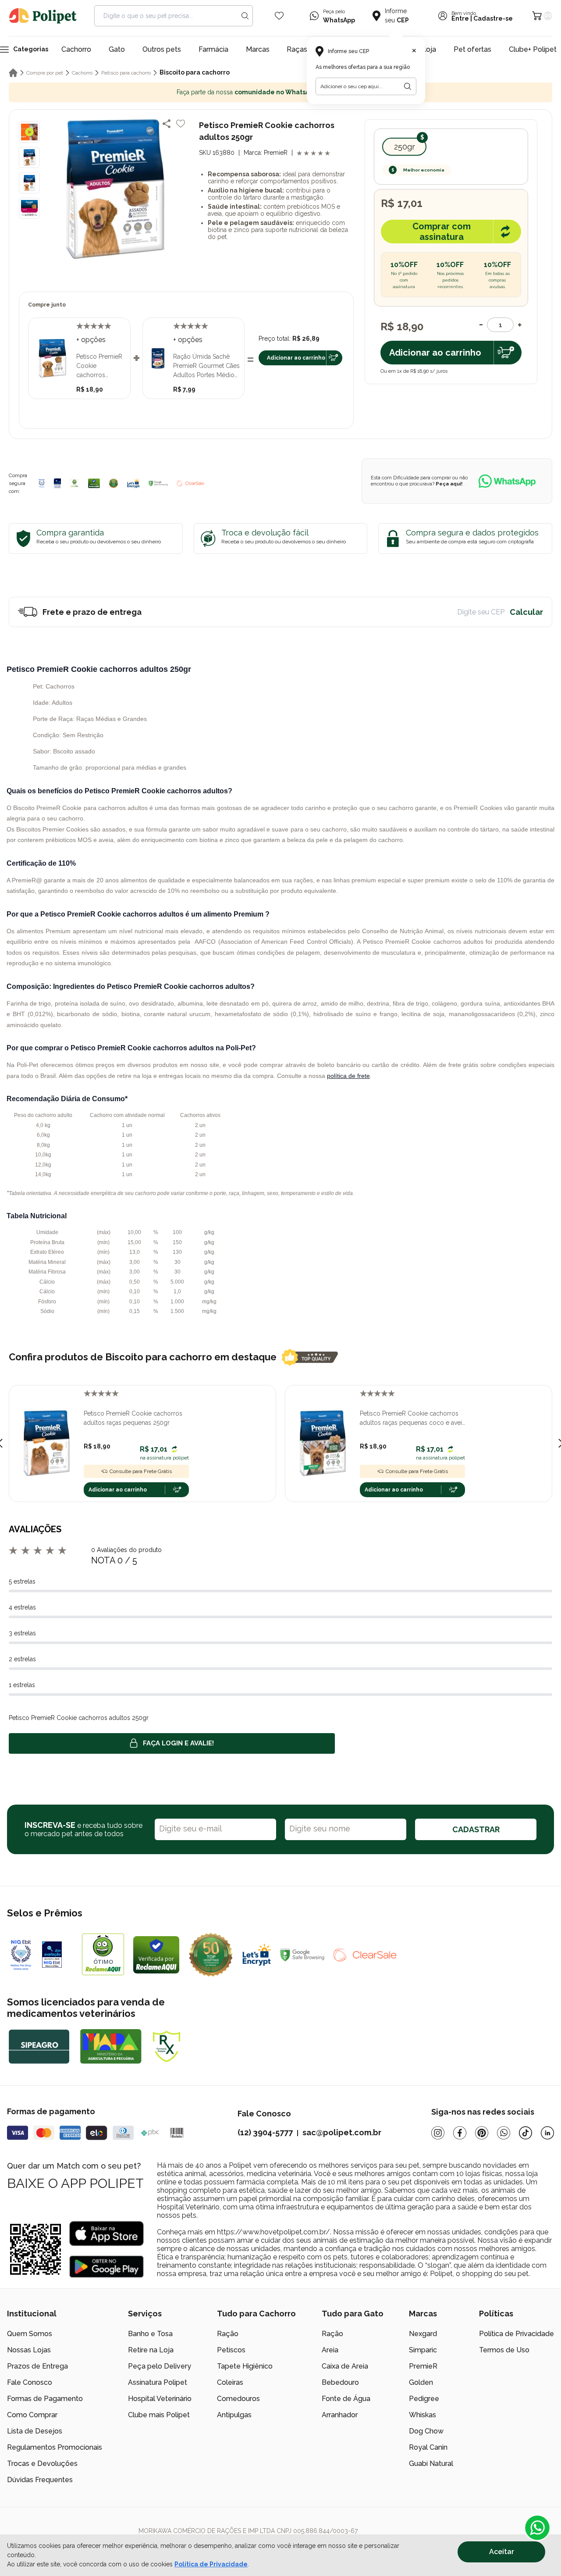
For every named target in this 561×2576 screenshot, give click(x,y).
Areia (330, 2350)
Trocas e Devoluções (42, 2464)
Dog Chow (426, 2431)
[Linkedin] (547, 2133)
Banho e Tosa (150, 2334)
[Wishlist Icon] (279, 16)
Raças (297, 49)
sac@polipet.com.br (342, 2132)
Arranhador (340, 2415)
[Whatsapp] (504, 2133)
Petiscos (231, 2350)
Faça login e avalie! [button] (178, 1743)
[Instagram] (438, 2133)
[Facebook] (460, 2133)
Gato (117, 49)
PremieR (423, 2366)
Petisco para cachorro (126, 73)
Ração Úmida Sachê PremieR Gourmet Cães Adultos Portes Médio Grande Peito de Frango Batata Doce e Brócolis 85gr (206, 366)
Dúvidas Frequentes (40, 2480)
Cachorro (76, 49)
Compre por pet (45, 73)
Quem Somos (30, 2334)
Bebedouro (340, 2382)
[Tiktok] (525, 2133)
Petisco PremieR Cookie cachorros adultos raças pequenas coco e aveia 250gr (412, 1419)
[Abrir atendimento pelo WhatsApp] (537, 2528)
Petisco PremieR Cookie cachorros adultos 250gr (99, 366)
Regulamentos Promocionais (55, 2447)
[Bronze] (57, 483)
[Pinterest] (482, 2133)
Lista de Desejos (35, 2431)
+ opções (91, 340)
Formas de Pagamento (45, 2399)
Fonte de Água (346, 2399)
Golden (421, 2382)
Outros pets (162, 49)
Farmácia (213, 49)
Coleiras (230, 2382)
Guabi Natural (431, 2464)
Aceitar (502, 2552)
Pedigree (424, 2399)
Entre (460, 19)
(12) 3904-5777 (265, 2132)
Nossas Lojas (29, 2350)
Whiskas (423, 2415)
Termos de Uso (504, 2350)
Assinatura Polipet (158, 2382)
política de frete (348, 1076)
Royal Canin (428, 2447)
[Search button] (245, 16)
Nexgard (423, 2334)
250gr (405, 147)
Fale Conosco (30, 2382)
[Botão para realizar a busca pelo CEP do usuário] (408, 86)
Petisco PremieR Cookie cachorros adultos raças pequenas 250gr (133, 1418)
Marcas (258, 49)
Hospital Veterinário (160, 2399)
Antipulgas (234, 2415)
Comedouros (238, 2399)
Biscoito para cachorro (195, 72)
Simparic (423, 2350)
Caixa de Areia (345, 2366)
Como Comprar (32, 2415)
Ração (228, 2334)
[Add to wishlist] (181, 124)
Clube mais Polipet (159, 2415)
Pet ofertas (472, 49)
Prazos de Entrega (37, 2366)
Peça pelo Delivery (160, 2366)
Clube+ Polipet (533, 49)
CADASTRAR (476, 1829)
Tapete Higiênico (245, 2366)
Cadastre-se (493, 19)
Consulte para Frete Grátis (141, 1471)
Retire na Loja (151, 2350)
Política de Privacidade (517, 2334)
